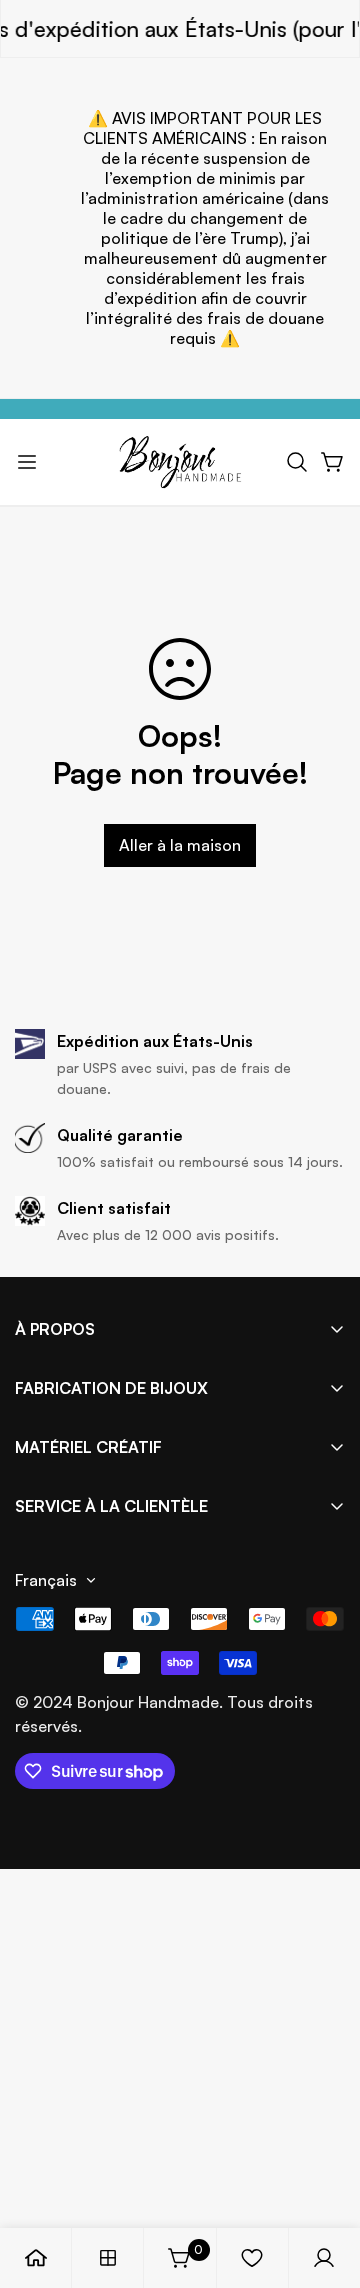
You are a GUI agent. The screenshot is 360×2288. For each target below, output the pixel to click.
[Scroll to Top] (324, 2182)
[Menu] (27, 462)
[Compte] (324, 2258)
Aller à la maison (180, 845)
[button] (297, 462)
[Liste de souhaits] (252, 2258)
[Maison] (36, 2258)
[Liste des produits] (108, 2258)
